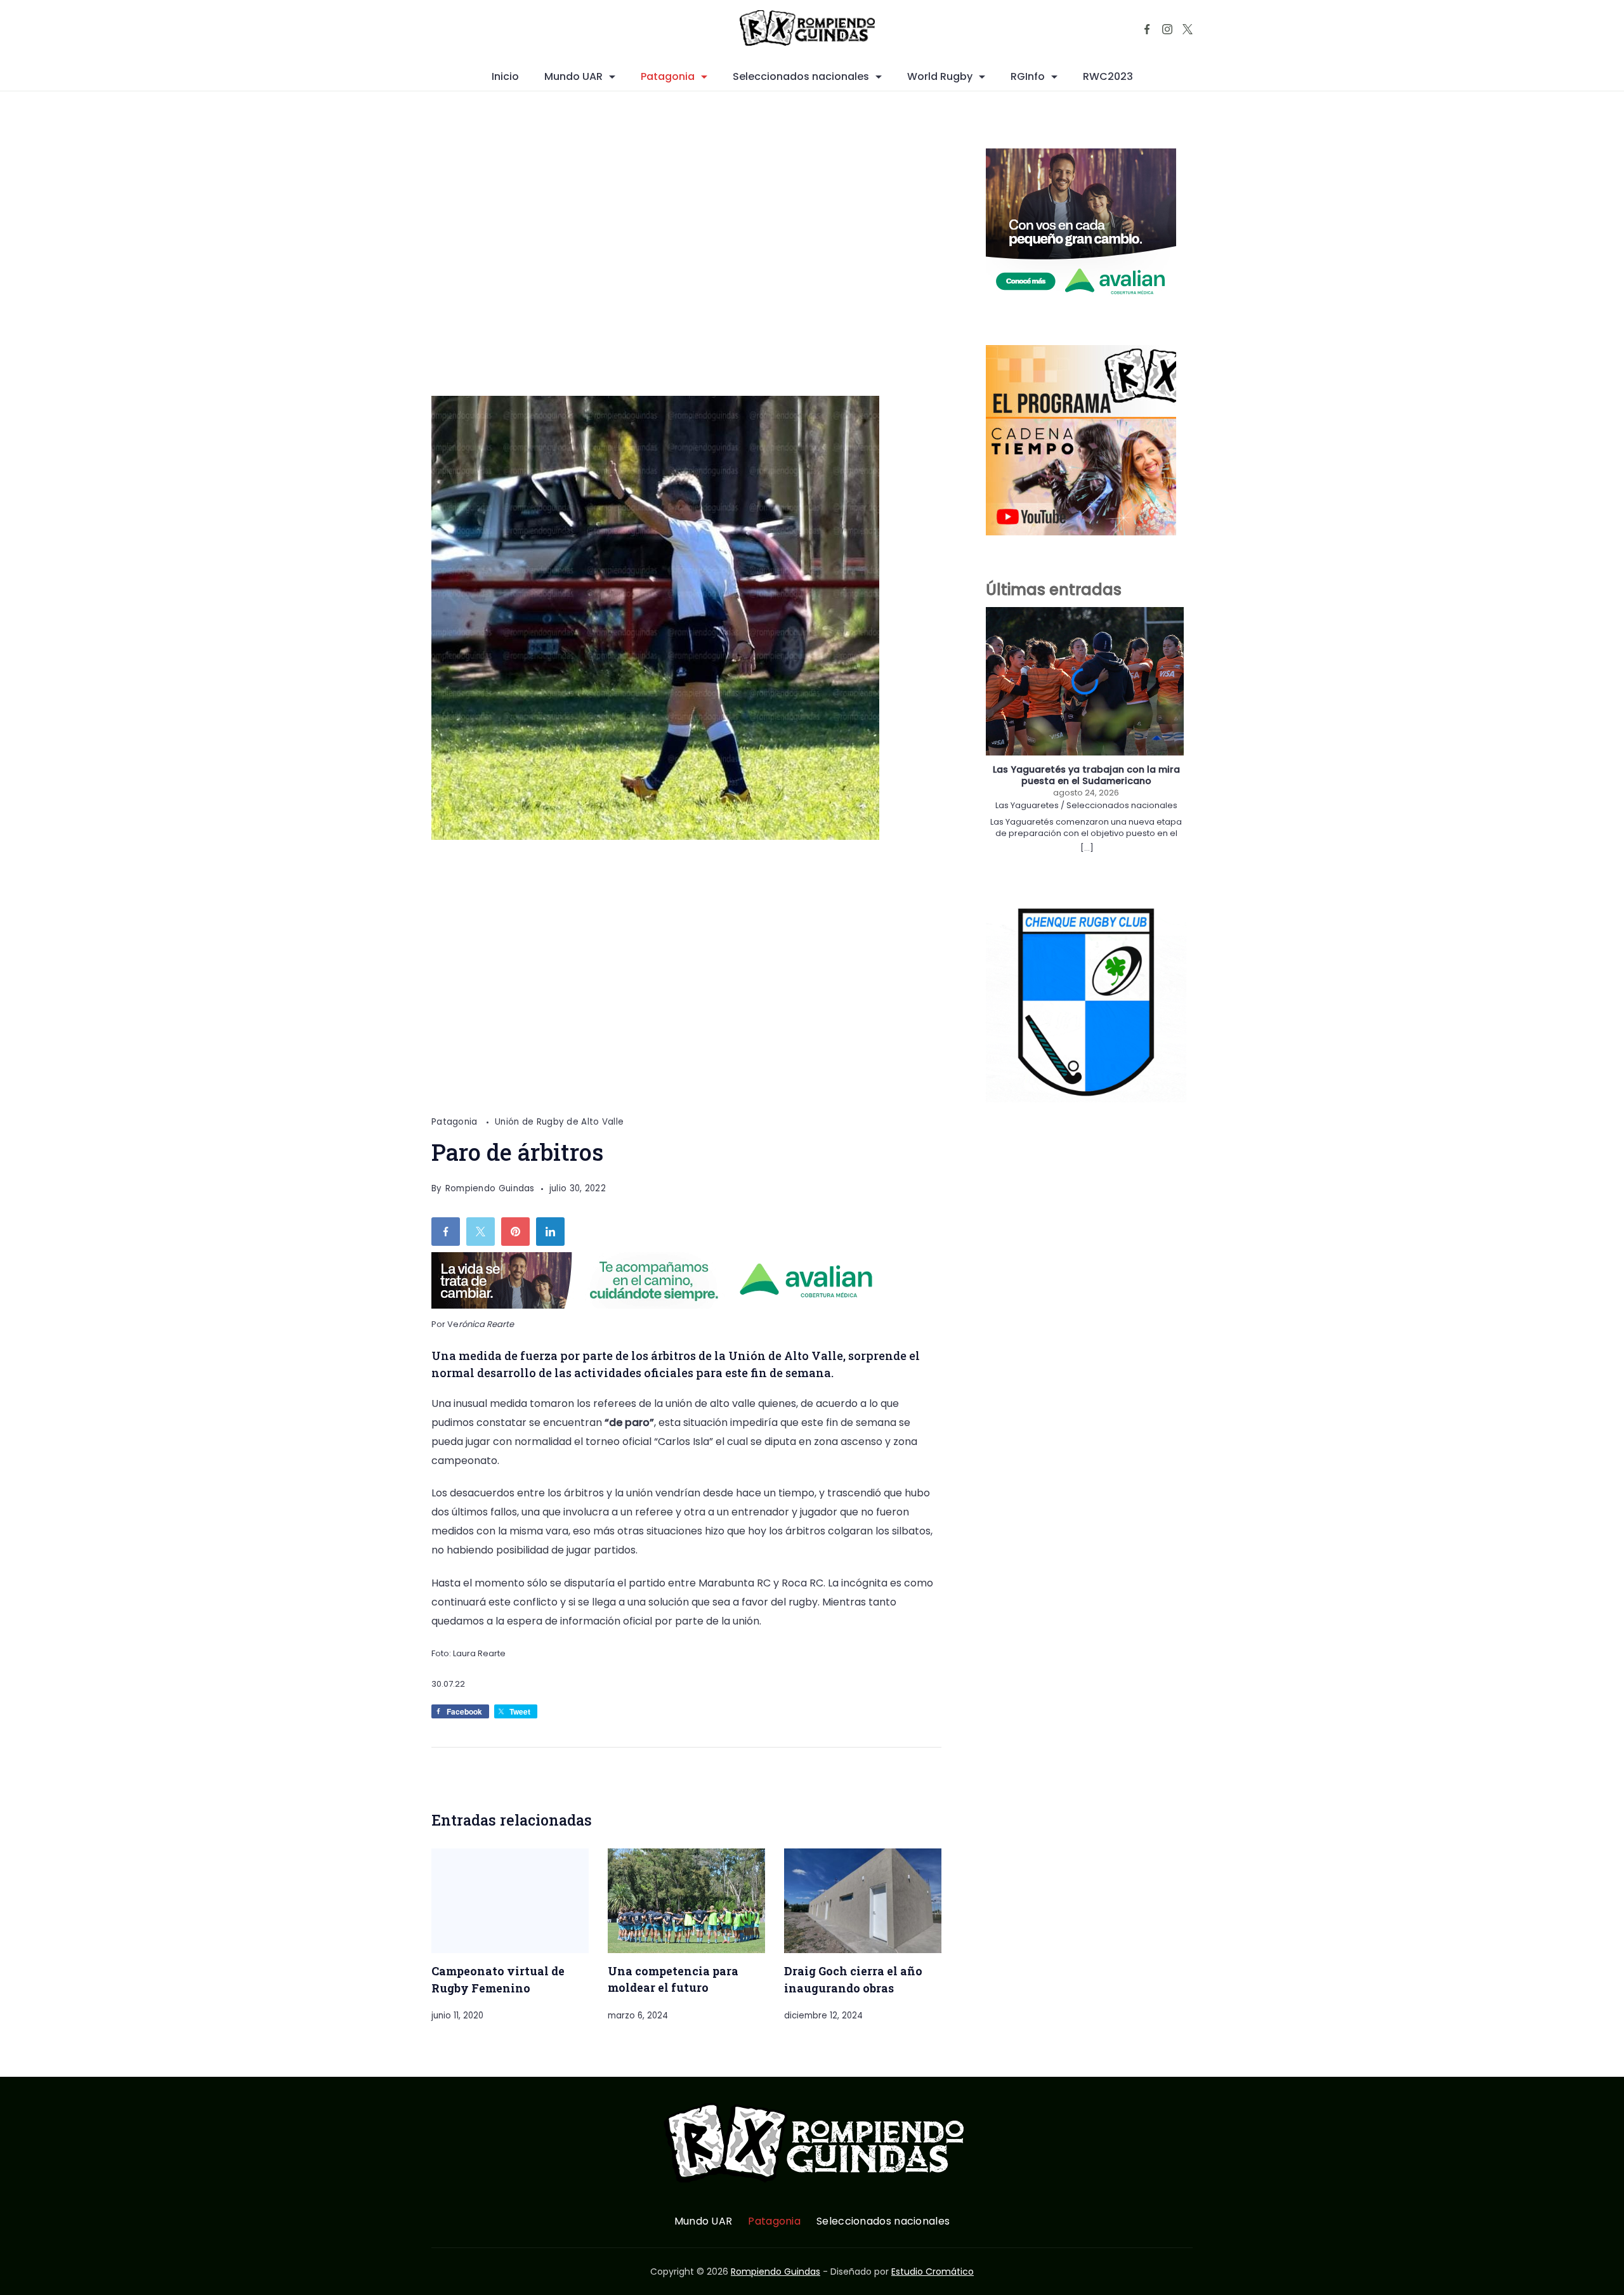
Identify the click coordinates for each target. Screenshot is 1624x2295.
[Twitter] (1188, 29)
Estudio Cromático (933, 2272)
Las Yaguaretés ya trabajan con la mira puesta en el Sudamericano (1086, 775)
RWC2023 (1108, 76)
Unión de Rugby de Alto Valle (559, 1122)
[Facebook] (1147, 29)
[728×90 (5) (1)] (662, 1305)
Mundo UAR (573, 76)
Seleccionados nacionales (801, 76)
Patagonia (668, 76)
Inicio (505, 76)
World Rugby (940, 76)
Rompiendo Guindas (776, 2272)
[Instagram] (1167, 29)
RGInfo (1028, 76)
